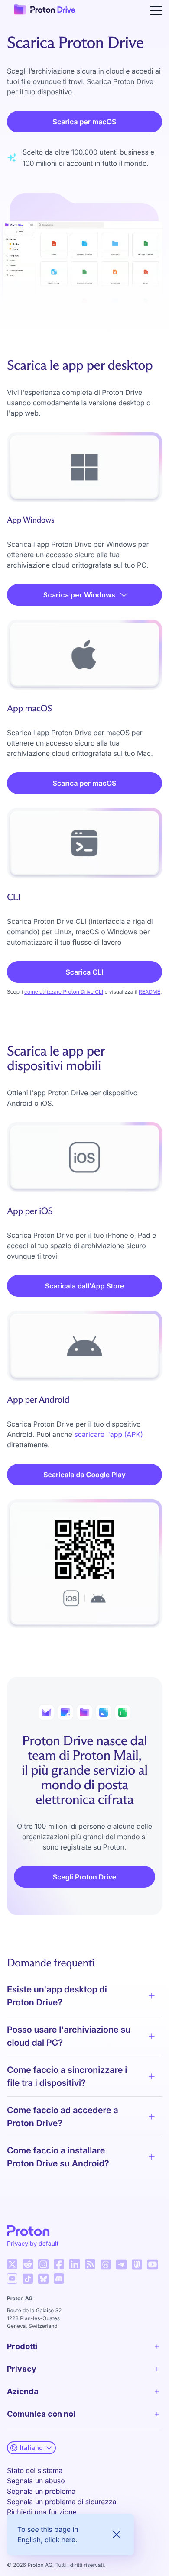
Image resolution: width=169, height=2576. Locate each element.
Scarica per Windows (79, 595)
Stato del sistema (35, 2470)
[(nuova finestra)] (12, 2264)
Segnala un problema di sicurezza (62, 2502)
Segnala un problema (41, 2491)
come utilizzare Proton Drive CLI (64, 992)
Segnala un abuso (36, 2481)
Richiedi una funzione (42, 2512)
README (149, 992)
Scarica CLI (84, 972)
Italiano (31, 2448)
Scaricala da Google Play (84, 1475)
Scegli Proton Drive (84, 1877)
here (68, 2540)
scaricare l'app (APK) (108, 1434)
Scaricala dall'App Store (85, 1286)
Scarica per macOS (85, 122)
